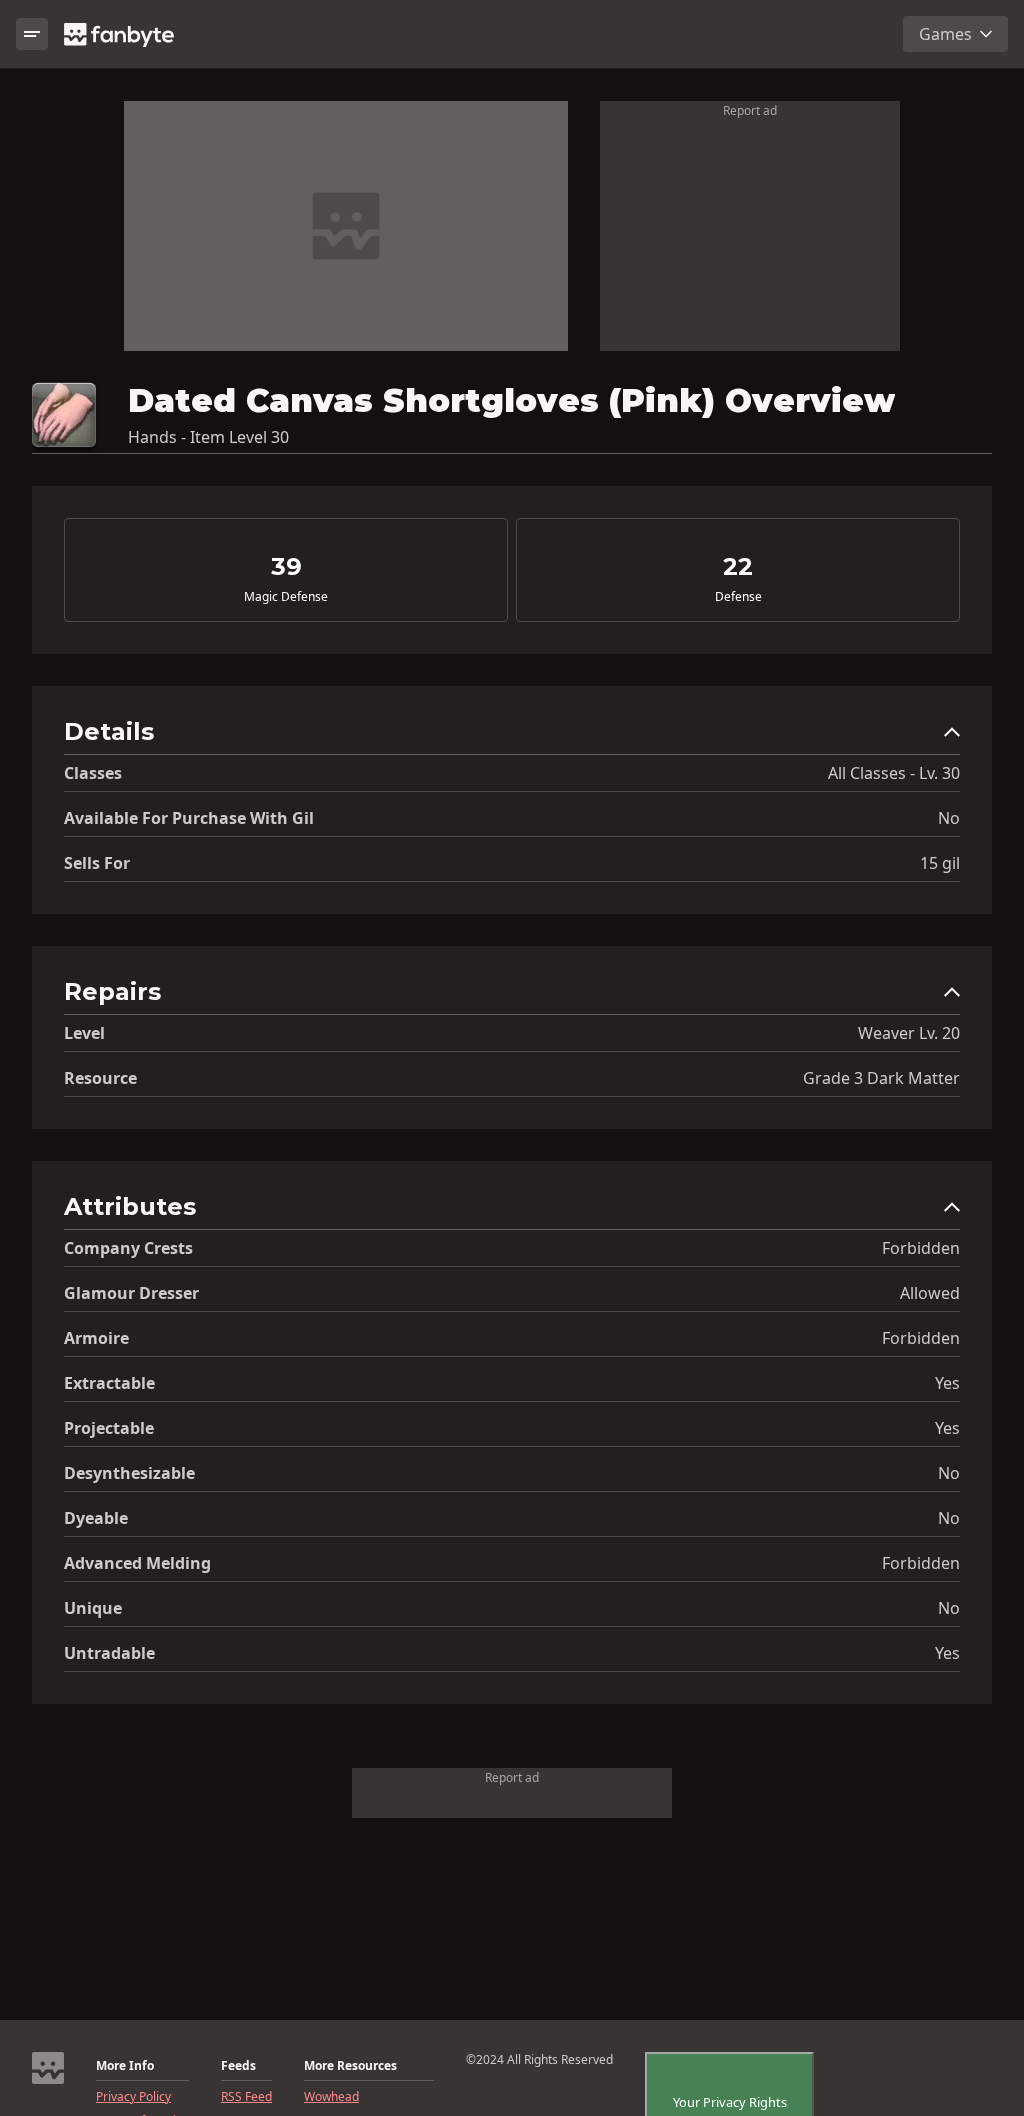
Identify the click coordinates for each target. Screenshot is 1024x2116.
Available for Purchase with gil (189, 818)
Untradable (109, 1653)
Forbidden (921, 1248)
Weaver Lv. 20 (909, 1033)
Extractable (109, 1383)
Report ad (750, 110)
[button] (512, 736)
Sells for (97, 863)
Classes (93, 773)
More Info (125, 2066)
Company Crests (128, 1248)
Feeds (238, 2066)
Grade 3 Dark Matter (881, 1078)
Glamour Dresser (131, 1293)
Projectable (109, 1428)
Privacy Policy (133, 2097)
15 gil (940, 863)
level (84, 1033)
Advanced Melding (137, 1563)
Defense (738, 597)
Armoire (96, 1338)
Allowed (930, 1293)
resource (100, 1078)
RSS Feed (246, 2097)
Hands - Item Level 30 (208, 437)
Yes (947, 1383)
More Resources (350, 2066)
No (949, 818)
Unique (93, 1608)
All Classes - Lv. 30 (894, 773)
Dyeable (96, 1518)
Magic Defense (286, 597)
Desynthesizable (129, 1473)
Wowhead (331, 2097)
